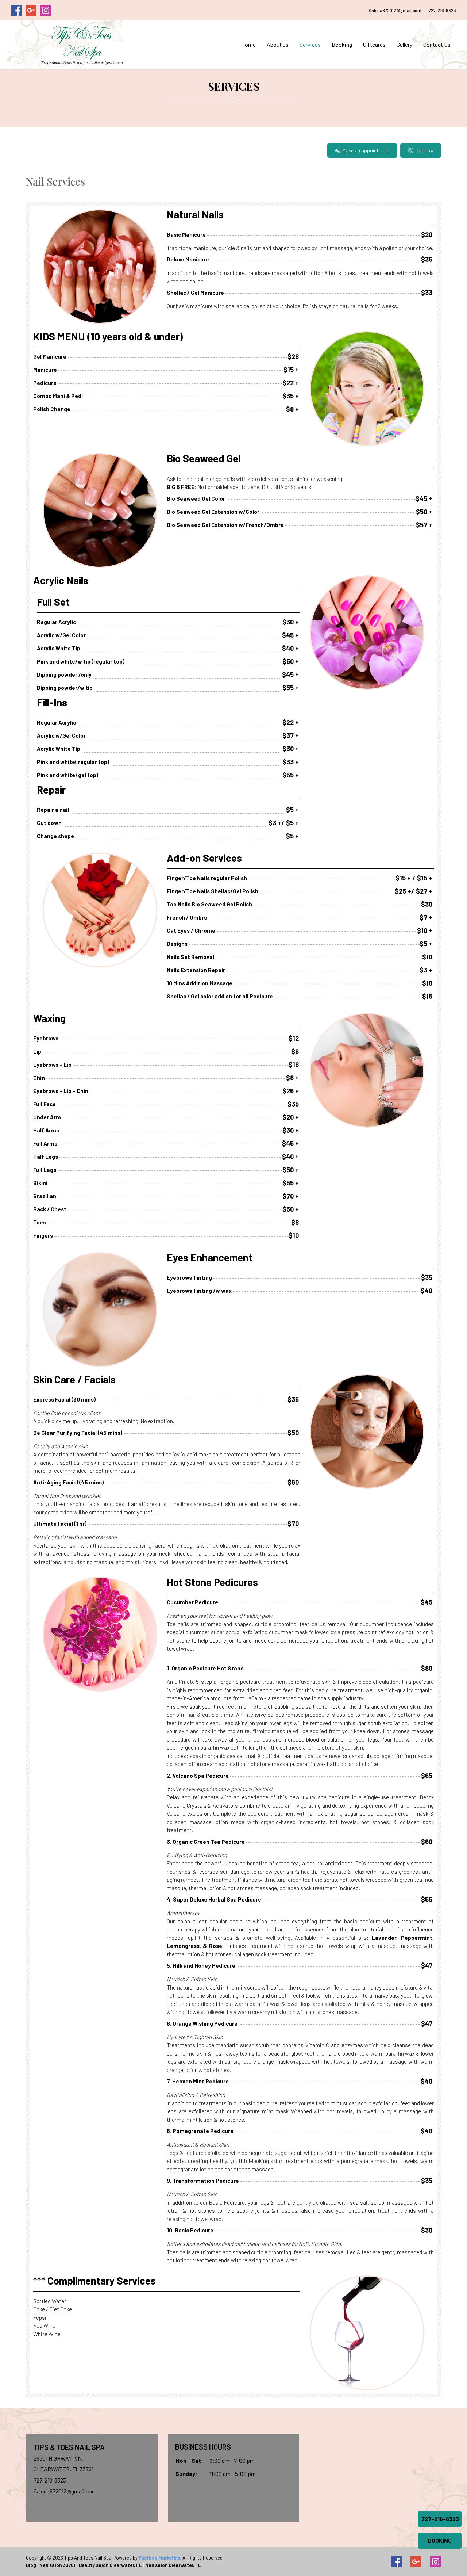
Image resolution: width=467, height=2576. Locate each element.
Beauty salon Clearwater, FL (110, 2565)
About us (278, 44)
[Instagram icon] (436, 2562)
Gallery (404, 44)
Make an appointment (366, 150)
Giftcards (374, 44)
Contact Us (437, 44)
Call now (424, 150)
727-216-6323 (442, 10)
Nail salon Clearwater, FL (173, 2565)
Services (310, 44)
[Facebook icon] (396, 2562)
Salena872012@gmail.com (395, 10)
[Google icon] (416, 2562)
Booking (342, 44)
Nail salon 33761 (57, 2565)
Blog (31, 2565)
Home (248, 44)
